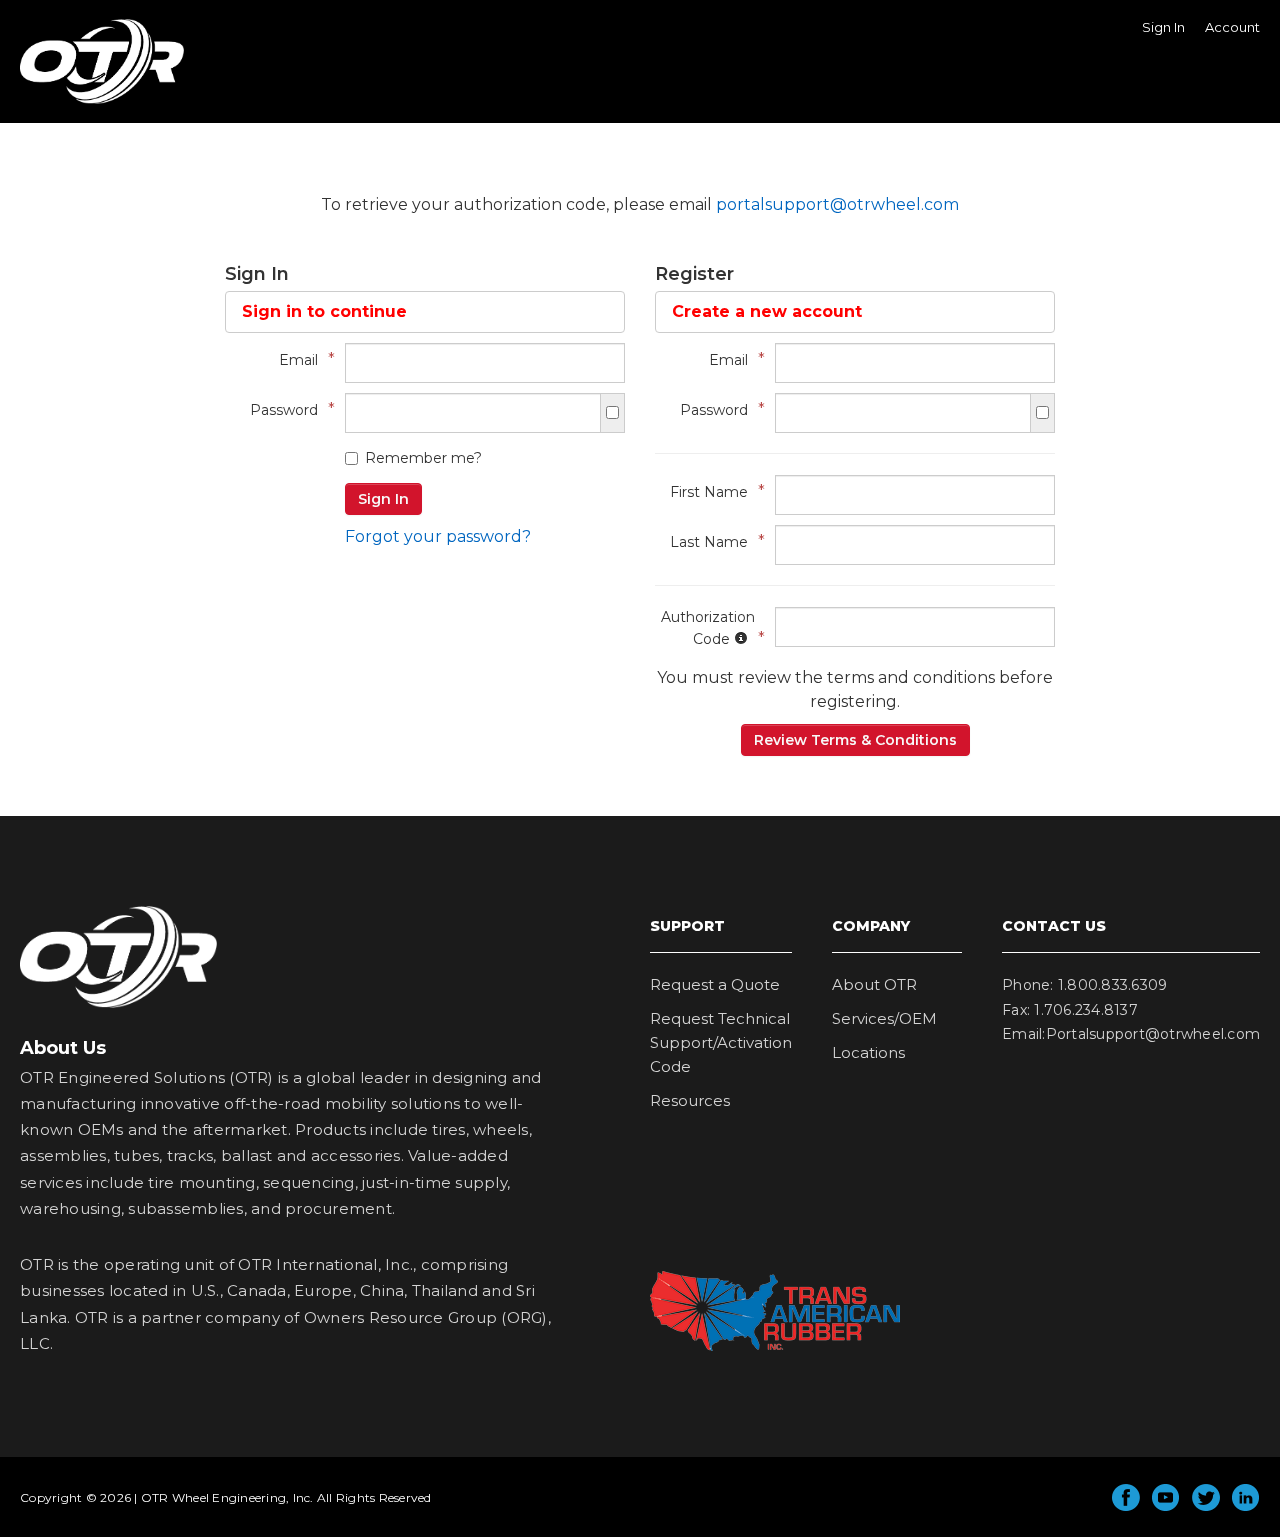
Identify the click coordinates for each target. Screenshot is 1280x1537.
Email (302, 359)
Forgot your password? (438, 536)
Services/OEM (884, 1018)
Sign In (1163, 27)
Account (1232, 27)
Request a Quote (715, 984)
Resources (690, 1100)
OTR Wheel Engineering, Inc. (87, 103)
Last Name (712, 541)
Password (287, 409)
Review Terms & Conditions (855, 740)
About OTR (874, 984)
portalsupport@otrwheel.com (837, 204)
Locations (868, 1052)
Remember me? (423, 458)
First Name (712, 491)
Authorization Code (708, 628)
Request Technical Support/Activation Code (721, 1042)
